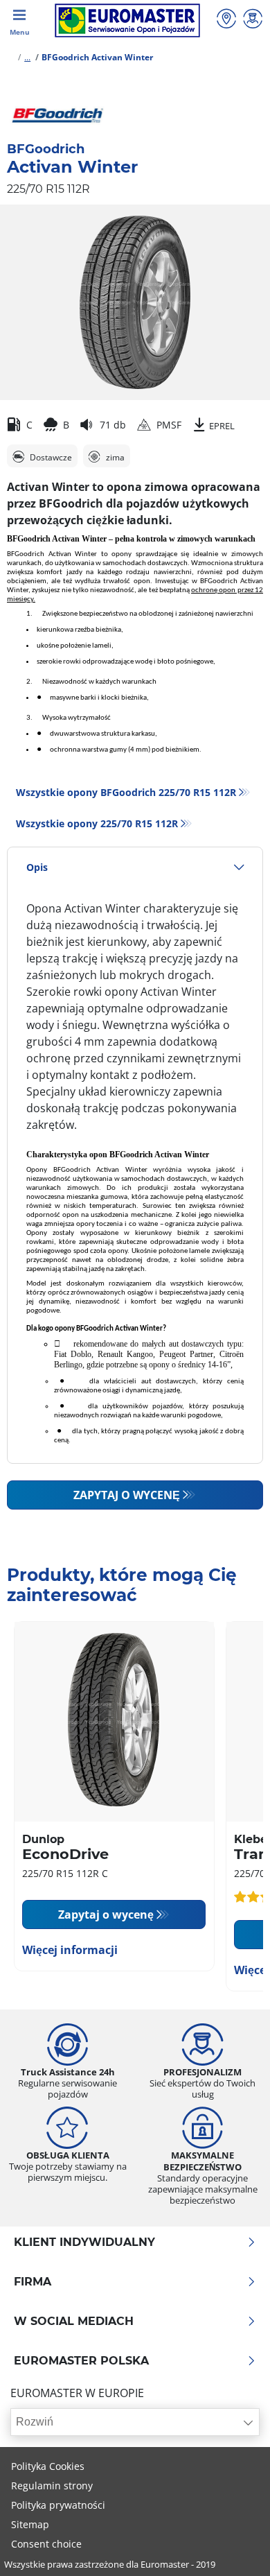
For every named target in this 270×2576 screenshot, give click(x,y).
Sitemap (30, 2524)
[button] (27, 57)
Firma (33, 2282)
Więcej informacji (70, 1950)
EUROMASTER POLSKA (81, 2361)
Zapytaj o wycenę (127, 1495)
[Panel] (253, 20)
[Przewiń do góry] (234, 2547)
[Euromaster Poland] (127, 20)
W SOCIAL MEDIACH (74, 2322)
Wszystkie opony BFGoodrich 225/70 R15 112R (126, 792)
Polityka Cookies (48, 2466)
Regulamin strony (52, 2486)
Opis (37, 867)
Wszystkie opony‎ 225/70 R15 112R (97, 823)
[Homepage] (10, 57)
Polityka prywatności (58, 2505)
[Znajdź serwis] (226, 20)
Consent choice (46, 2544)
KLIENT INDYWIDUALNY (84, 2242)
